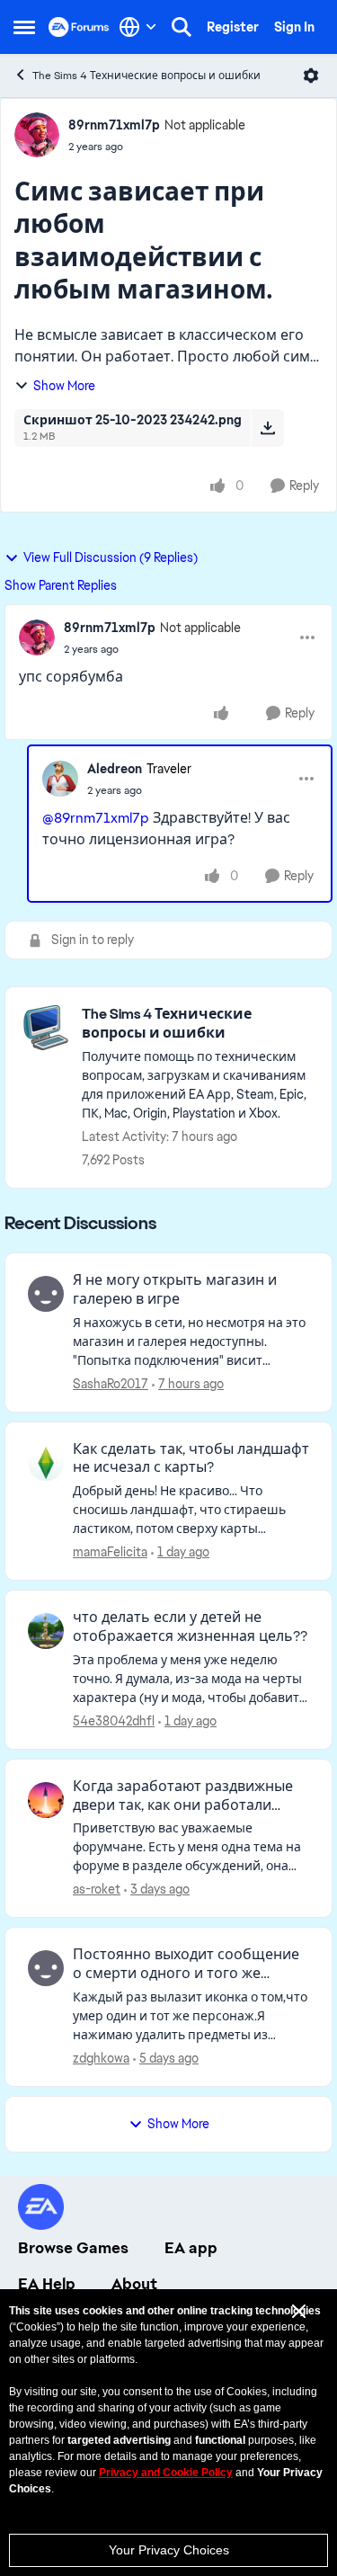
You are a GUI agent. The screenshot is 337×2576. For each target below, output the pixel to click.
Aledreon (115, 769)
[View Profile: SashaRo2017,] (46, 1294)
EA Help (47, 2284)
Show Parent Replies (61, 585)
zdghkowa (101, 2058)
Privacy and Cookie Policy (166, 2473)
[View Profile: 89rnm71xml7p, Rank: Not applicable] (37, 135)
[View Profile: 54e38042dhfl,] (46, 1631)
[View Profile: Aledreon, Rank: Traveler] (60, 779)
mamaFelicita (110, 1552)
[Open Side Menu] (24, 27)
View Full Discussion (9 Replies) (111, 557)
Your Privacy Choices (169, 2550)
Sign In (294, 27)
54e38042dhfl (114, 1721)
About (134, 2284)
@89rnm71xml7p (96, 818)
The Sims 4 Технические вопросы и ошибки (146, 76)
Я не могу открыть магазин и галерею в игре (175, 1290)
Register (233, 27)
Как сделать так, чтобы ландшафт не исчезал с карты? (191, 1459)
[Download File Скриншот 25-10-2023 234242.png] (267, 428)
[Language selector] (138, 27)
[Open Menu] (311, 76)
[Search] (182, 27)
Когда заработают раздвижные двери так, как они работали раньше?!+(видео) (183, 1796)
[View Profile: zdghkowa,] (46, 1968)
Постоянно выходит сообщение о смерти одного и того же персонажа (186, 1965)
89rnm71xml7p (114, 125)
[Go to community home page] (79, 27)
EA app (191, 2248)
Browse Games (73, 2248)
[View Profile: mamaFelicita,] (46, 1463)
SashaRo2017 (111, 1384)
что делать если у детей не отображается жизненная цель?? (190, 1627)
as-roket (97, 1889)
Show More (64, 386)
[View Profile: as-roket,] (46, 1800)
